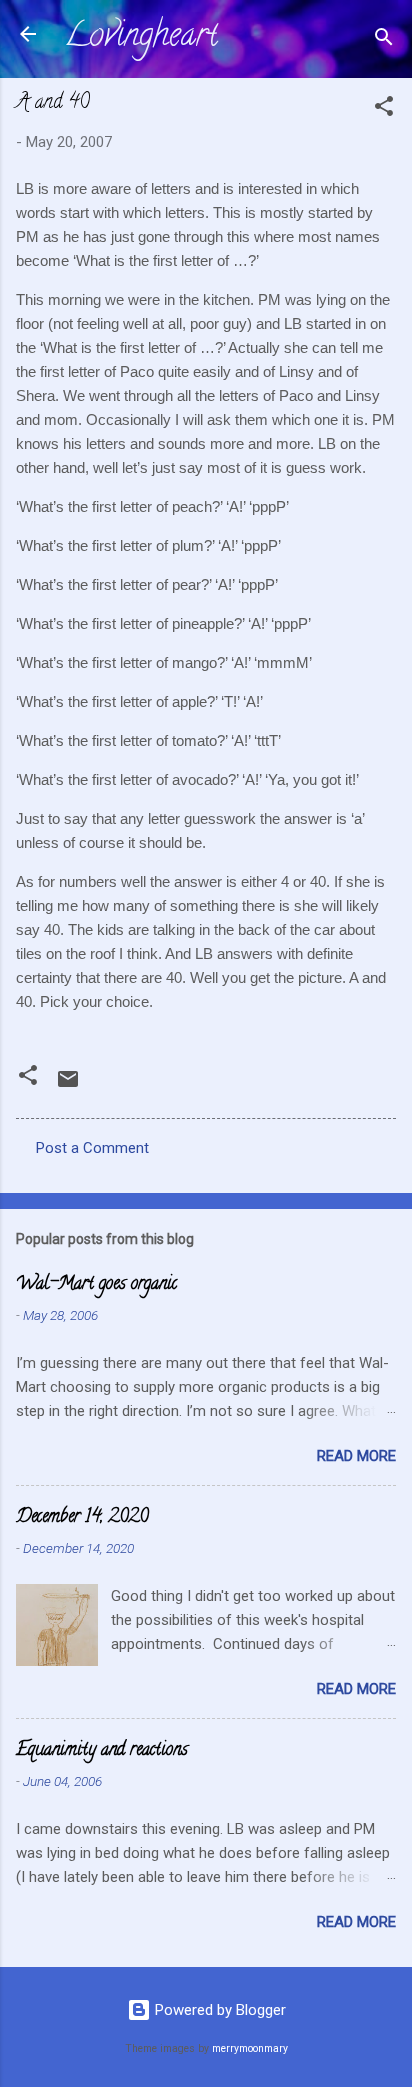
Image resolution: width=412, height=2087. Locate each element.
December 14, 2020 (82, 1518)
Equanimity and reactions (102, 1751)
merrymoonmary (250, 2048)
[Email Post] (68, 1086)
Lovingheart (141, 38)
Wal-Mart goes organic (96, 1285)
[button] (384, 109)
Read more (356, 1456)
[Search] (384, 40)
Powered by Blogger (218, 2010)
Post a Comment (92, 1148)
